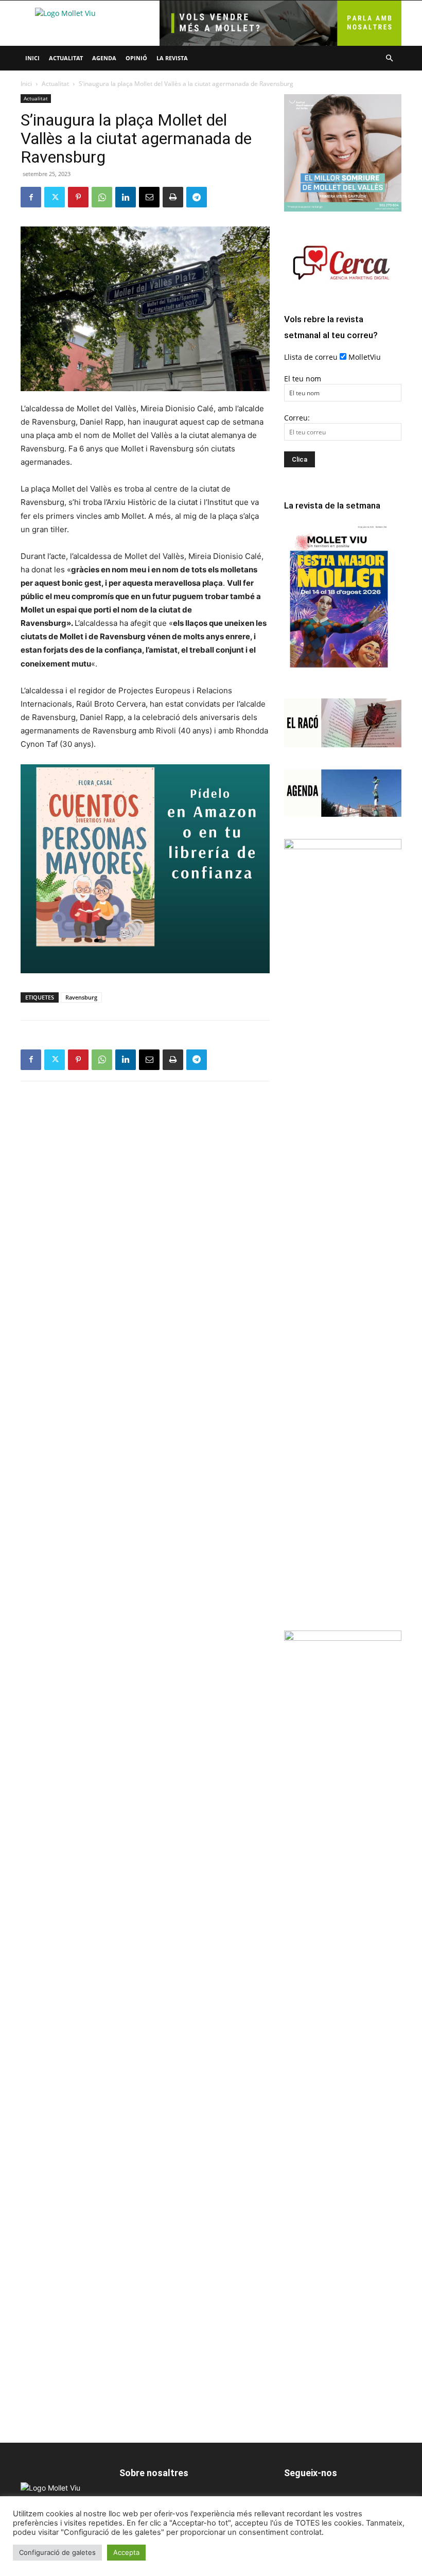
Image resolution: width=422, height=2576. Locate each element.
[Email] (149, 197)
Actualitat (66, 58)
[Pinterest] (78, 197)
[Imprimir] (173, 197)
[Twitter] (55, 197)
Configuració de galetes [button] (57, 2552)
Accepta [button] (126, 2552)
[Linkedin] (126, 197)
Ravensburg (81, 997)
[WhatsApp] (102, 197)
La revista (172, 58)
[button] (389, 58)
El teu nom (303, 379)
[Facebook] (31, 197)
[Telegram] (197, 197)
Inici (32, 58)
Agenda (104, 58)
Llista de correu (311, 357)
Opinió (136, 58)
